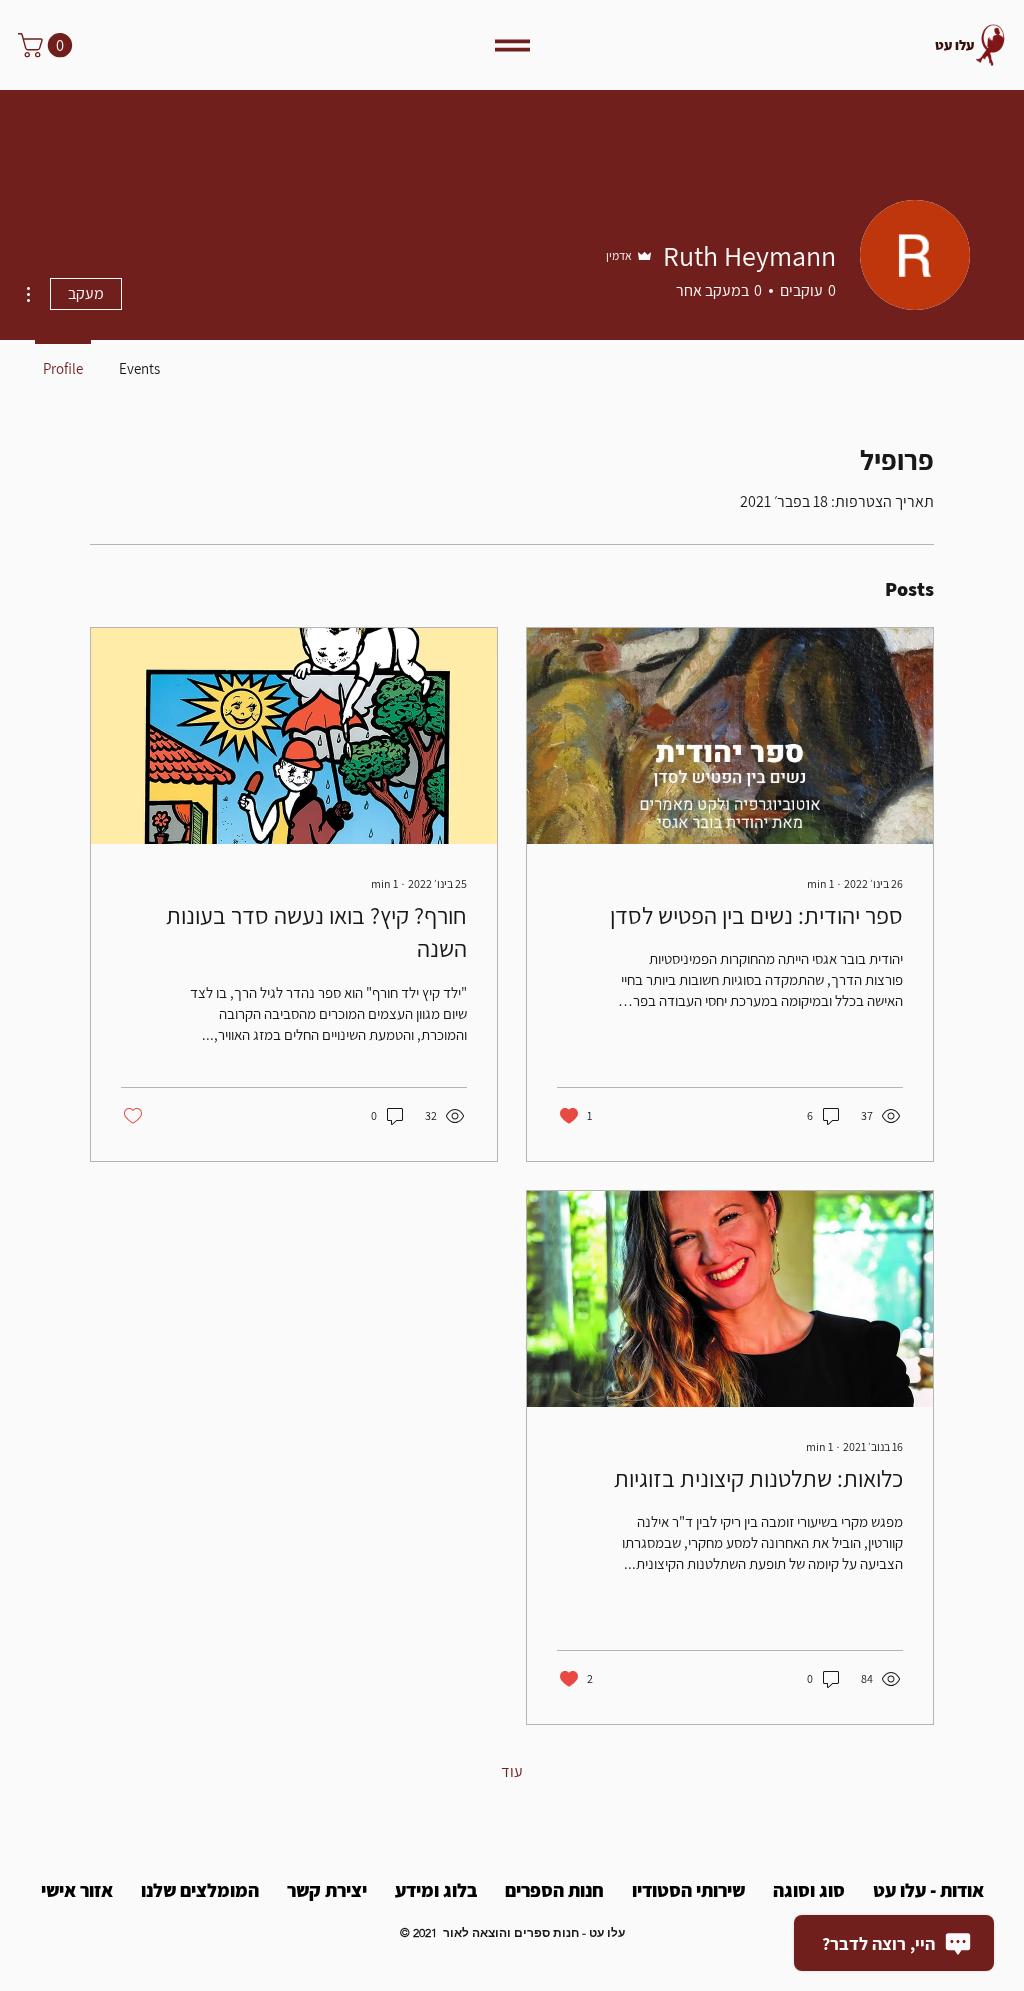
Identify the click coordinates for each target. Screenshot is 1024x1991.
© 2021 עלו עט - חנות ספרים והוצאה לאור (512, 1932)
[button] (48, 45)
